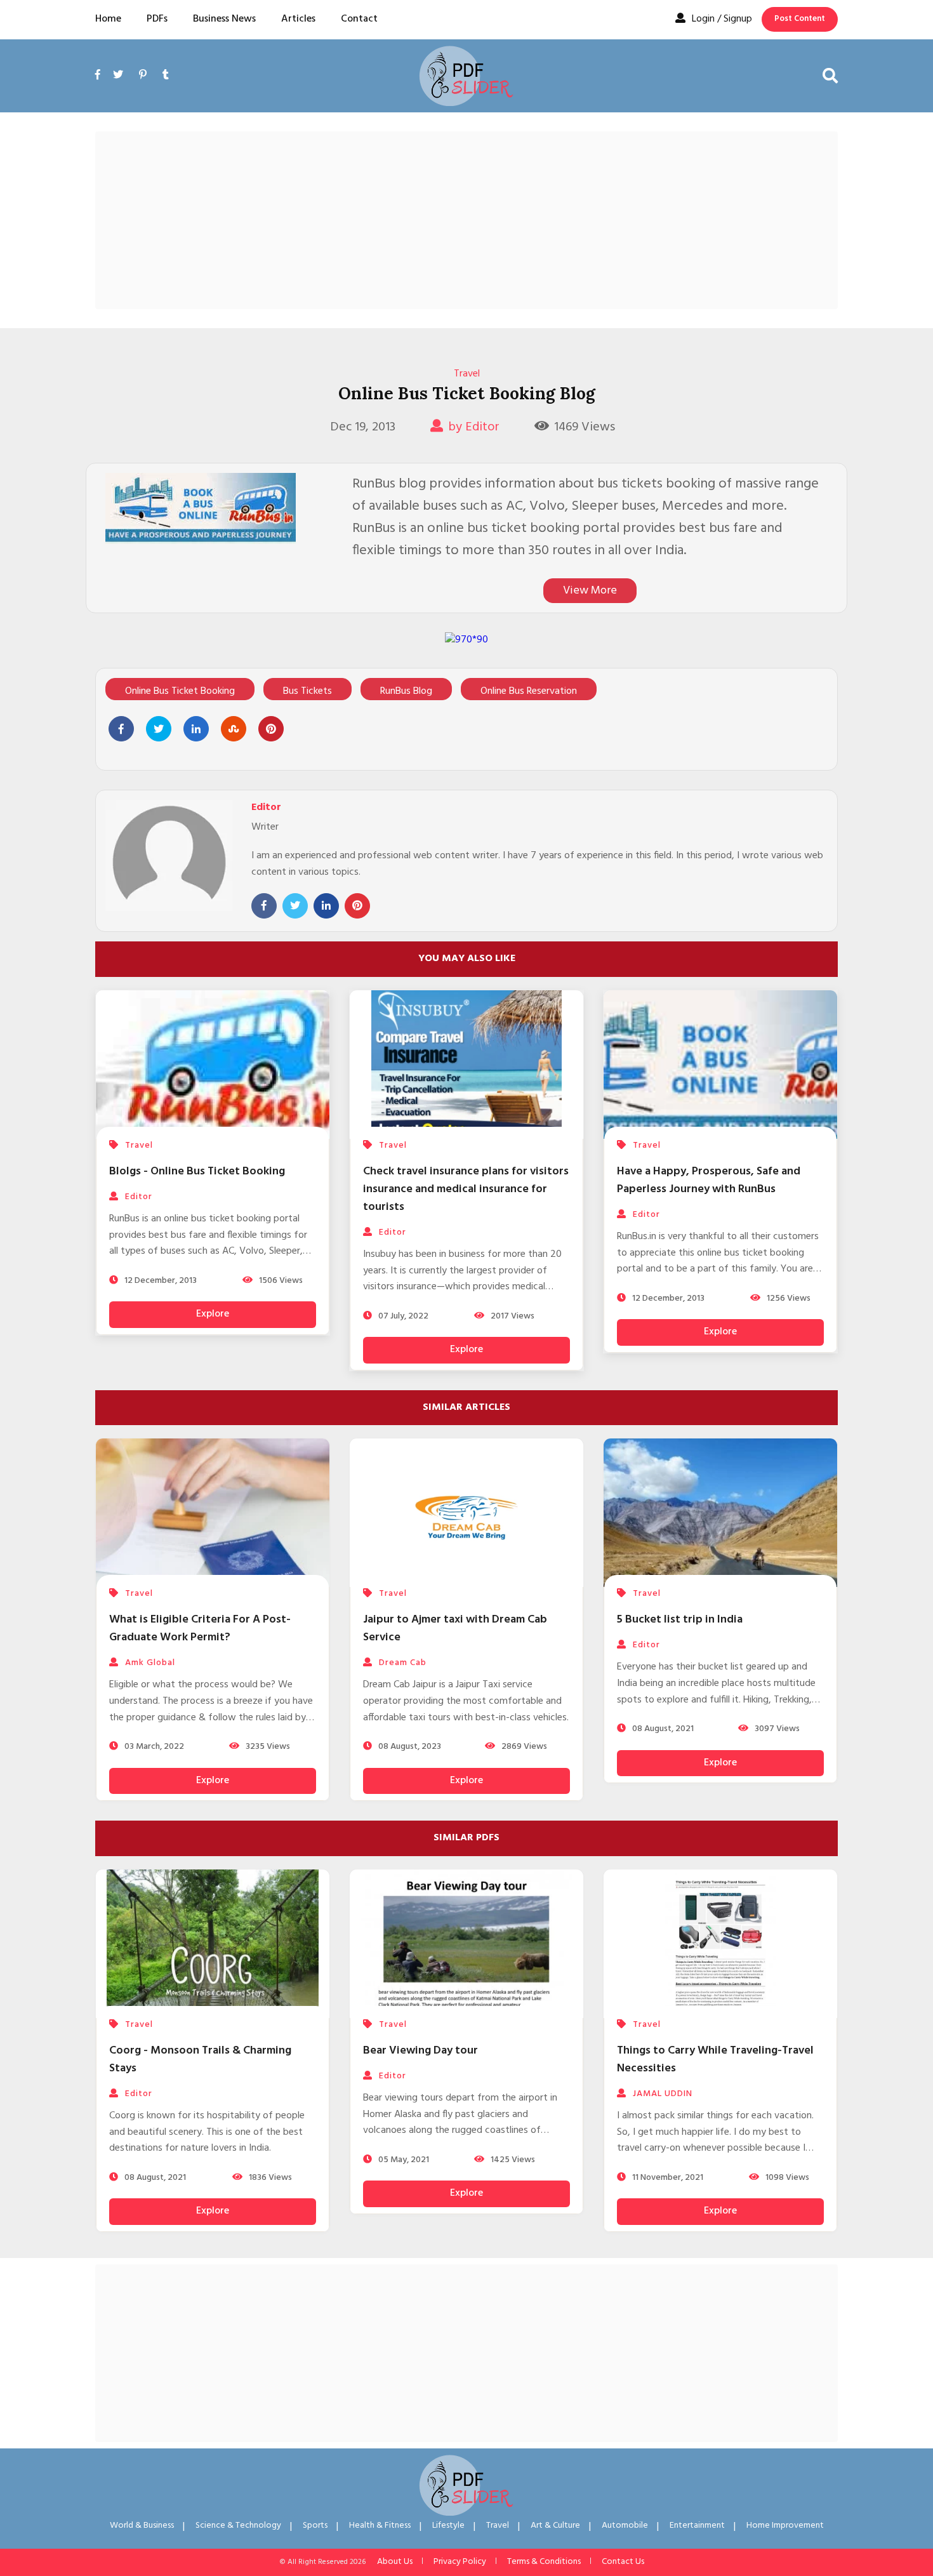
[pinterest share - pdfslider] (271, 729)
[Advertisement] (466, 220)
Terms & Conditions (544, 2562)
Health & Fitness (380, 2526)
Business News (224, 19)
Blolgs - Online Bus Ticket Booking (197, 1172)
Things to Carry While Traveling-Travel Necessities (715, 2060)
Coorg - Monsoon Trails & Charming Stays (200, 2060)
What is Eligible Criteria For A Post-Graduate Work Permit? (200, 1629)
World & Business (142, 2526)
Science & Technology (238, 2526)
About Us (395, 2562)
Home (108, 19)
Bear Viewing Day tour (420, 2051)
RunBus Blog (406, 691)
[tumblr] (166, 76)
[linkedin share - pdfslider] (196, 729)
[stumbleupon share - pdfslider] (234, 729)
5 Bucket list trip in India (680, 1620)
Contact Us (623, 2562)
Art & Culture (555, 2526)
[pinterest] (143, 76)
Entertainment (697, 2526)
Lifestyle (448, 2526)
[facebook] (101, 90)
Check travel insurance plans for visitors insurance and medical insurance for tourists (466, 1189)
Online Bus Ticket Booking (180, 691)
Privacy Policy (460, 2562)
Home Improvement (785, 2526)
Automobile (625, 2526)
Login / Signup (722, 19)
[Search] (830, 76)
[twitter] (118, 76)
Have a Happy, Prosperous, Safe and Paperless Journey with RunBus (709, 1180)
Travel (467, 374)
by (474, 427)
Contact (359, 19)
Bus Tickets (308, 691)
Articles (298, 19)
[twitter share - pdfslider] (159, 729)
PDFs (157, 19)
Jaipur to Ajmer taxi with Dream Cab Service (455, 1629)
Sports (315, 2526)
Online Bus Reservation (529, 691)
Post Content (800, 19)
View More (590, 591)
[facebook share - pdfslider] (121, 729)
